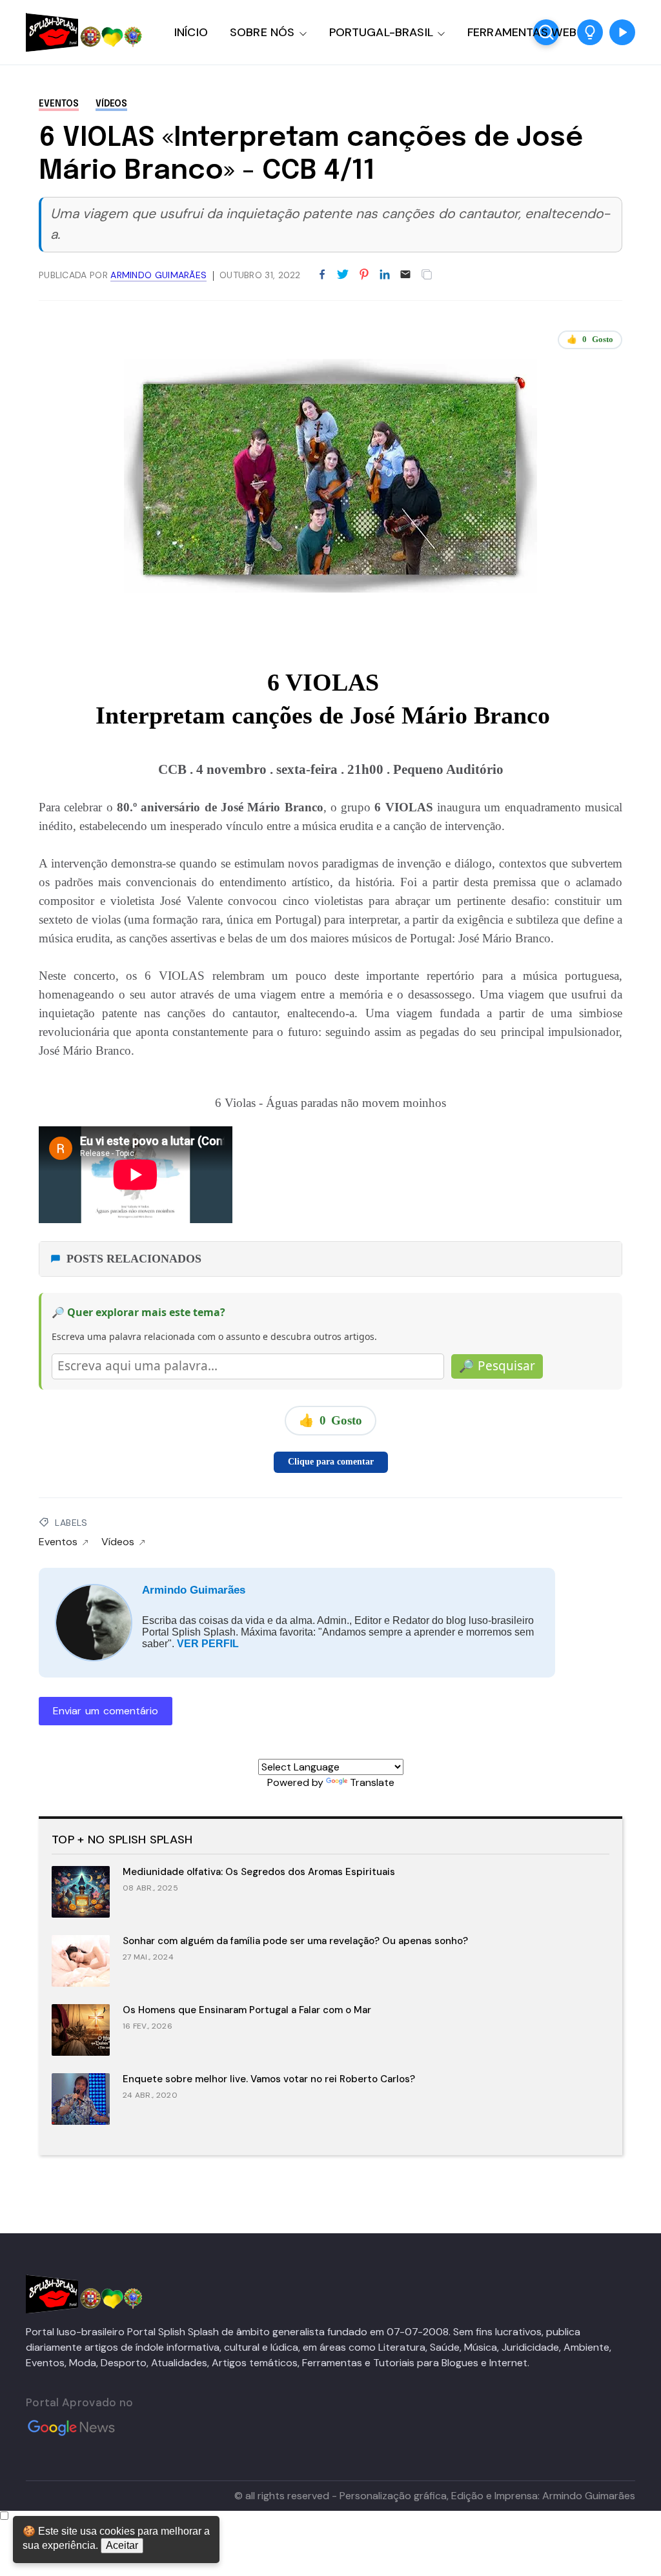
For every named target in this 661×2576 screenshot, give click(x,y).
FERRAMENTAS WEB (522, 32)
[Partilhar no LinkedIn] (385, 275)
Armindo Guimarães (194, 1590)
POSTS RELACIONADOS (134, 1259)
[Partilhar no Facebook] (322, 275)
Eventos (59, 104)
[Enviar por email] (405, 273)
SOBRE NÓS (262, 32)
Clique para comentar (331, 1462)
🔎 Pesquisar (497, 1366)
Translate (372, 1782)
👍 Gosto (590, 339)
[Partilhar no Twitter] (343, 275)
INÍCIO (191, 32)
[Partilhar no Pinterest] (364, 275)
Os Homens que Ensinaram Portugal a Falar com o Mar (247, 2010)
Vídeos (111, 104)
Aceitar (122, 2545)
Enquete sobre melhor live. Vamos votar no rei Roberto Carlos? (269, 2079)
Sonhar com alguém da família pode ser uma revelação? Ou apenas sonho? (295, 1941)
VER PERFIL (208, 1644)
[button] (590, 32)
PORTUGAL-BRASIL (381, 32)
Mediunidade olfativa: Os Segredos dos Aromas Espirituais (259, 1872)
